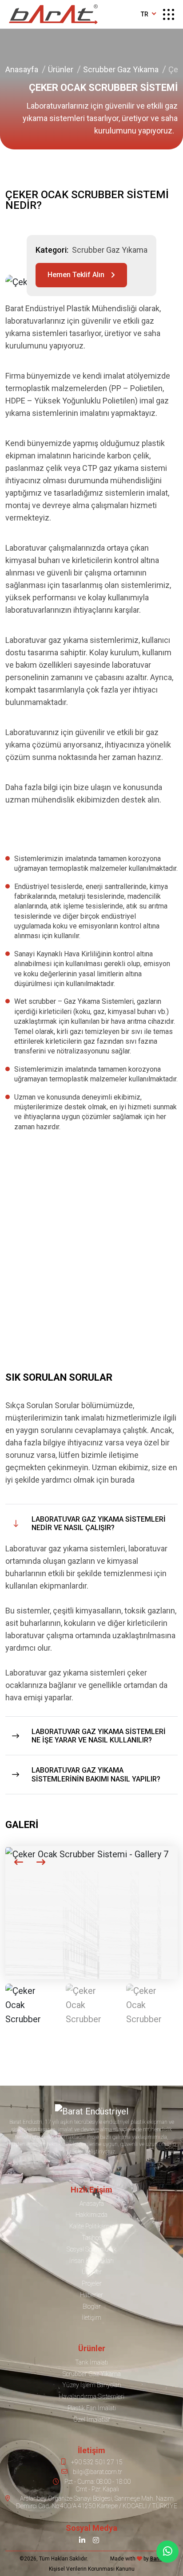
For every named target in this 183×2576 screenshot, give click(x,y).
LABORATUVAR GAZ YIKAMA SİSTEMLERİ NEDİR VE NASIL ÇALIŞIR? (99, 1523)
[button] (19, 1862)
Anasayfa (22, 69)
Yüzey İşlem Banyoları (92, 2385)
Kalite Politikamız (92, 2226)
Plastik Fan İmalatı (92, 2408)
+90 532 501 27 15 (97, 2462)
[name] (169, 14)
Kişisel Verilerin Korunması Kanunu (92, 2569)
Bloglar (92, 2306)
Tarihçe (91, 2238)
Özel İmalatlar (92, 2419)
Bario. (157, 2559)
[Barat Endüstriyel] (53, 14)
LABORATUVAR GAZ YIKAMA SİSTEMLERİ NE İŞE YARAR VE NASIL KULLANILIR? (99, 1736)
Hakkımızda (91, 2215)
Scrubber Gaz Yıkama (121, 69)
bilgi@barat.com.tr (97, 2472)
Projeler (92, 2283)
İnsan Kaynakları (91, 2261)
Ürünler (61, 69)
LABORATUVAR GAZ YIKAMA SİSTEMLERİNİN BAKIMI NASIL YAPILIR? (96, 1774)
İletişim (91, 2318)
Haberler (91, 2295)
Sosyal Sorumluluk (91, 2249)
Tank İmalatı (91, 2362)
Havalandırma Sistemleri (91, 2396)
